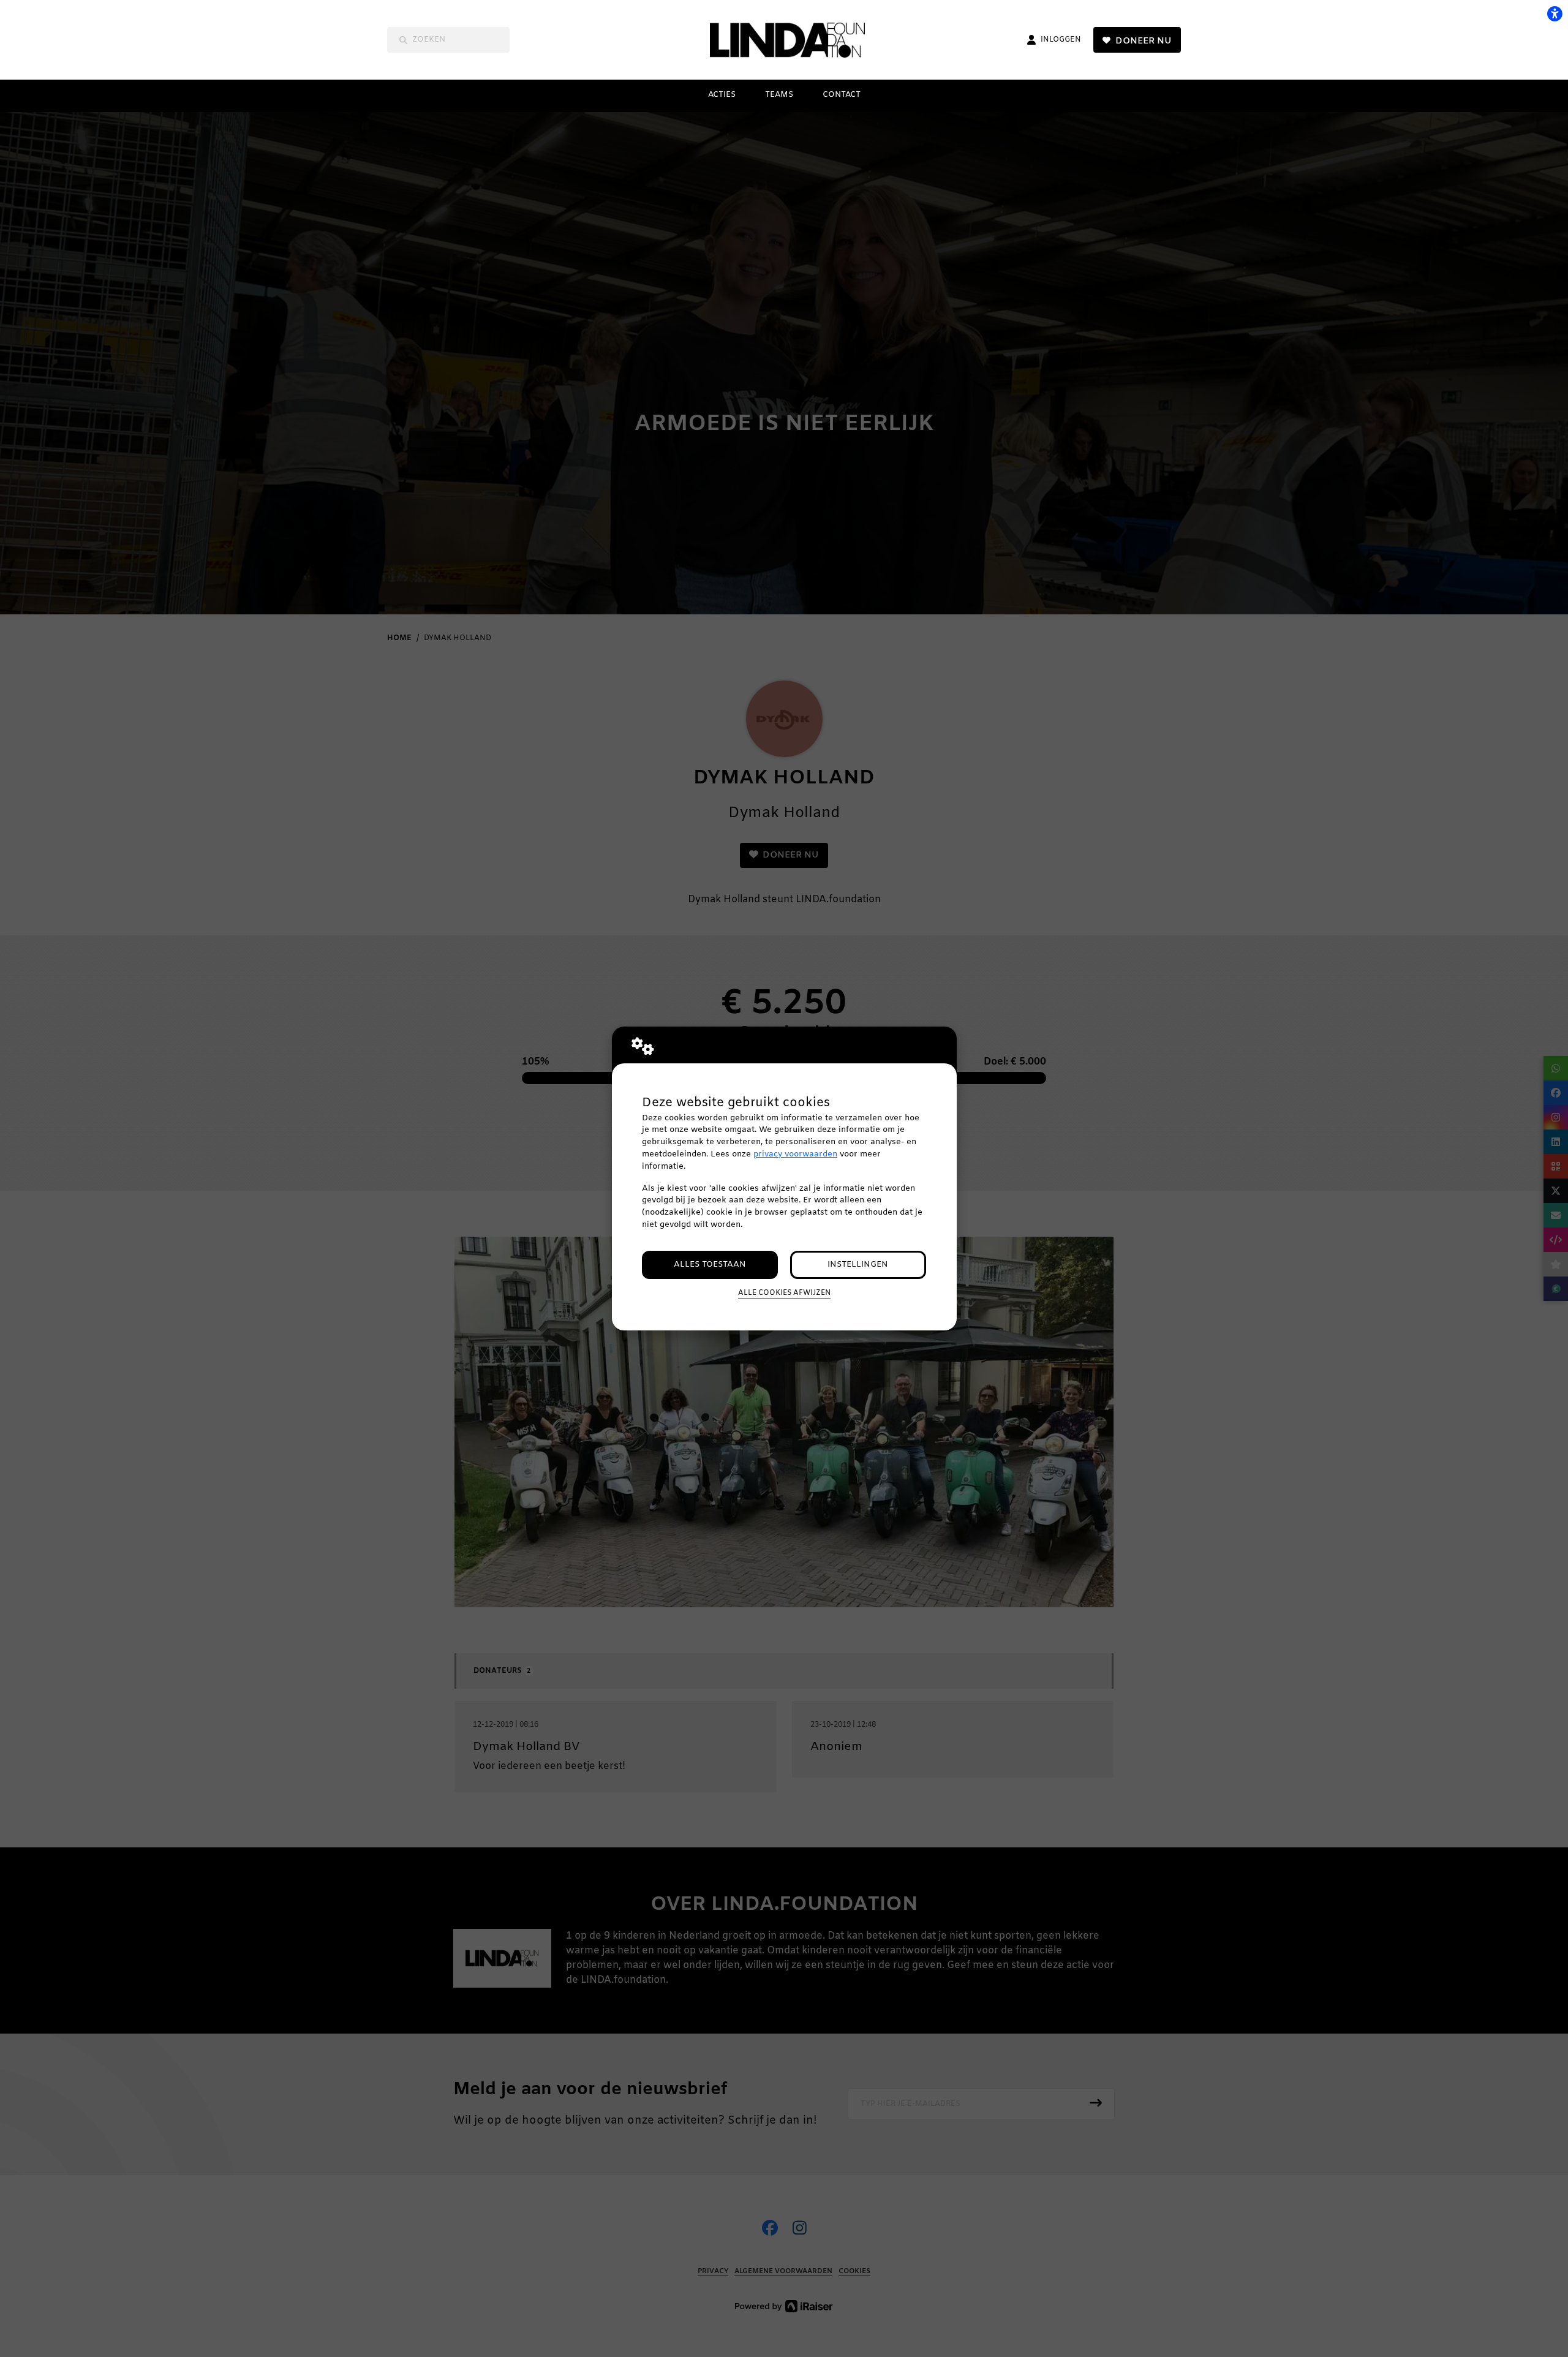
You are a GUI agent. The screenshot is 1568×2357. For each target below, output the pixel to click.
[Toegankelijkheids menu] (1555, 13)
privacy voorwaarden (795, 1154)
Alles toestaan (710, 1265)
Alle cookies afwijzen (784, 1293)
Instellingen (858, 1265)
